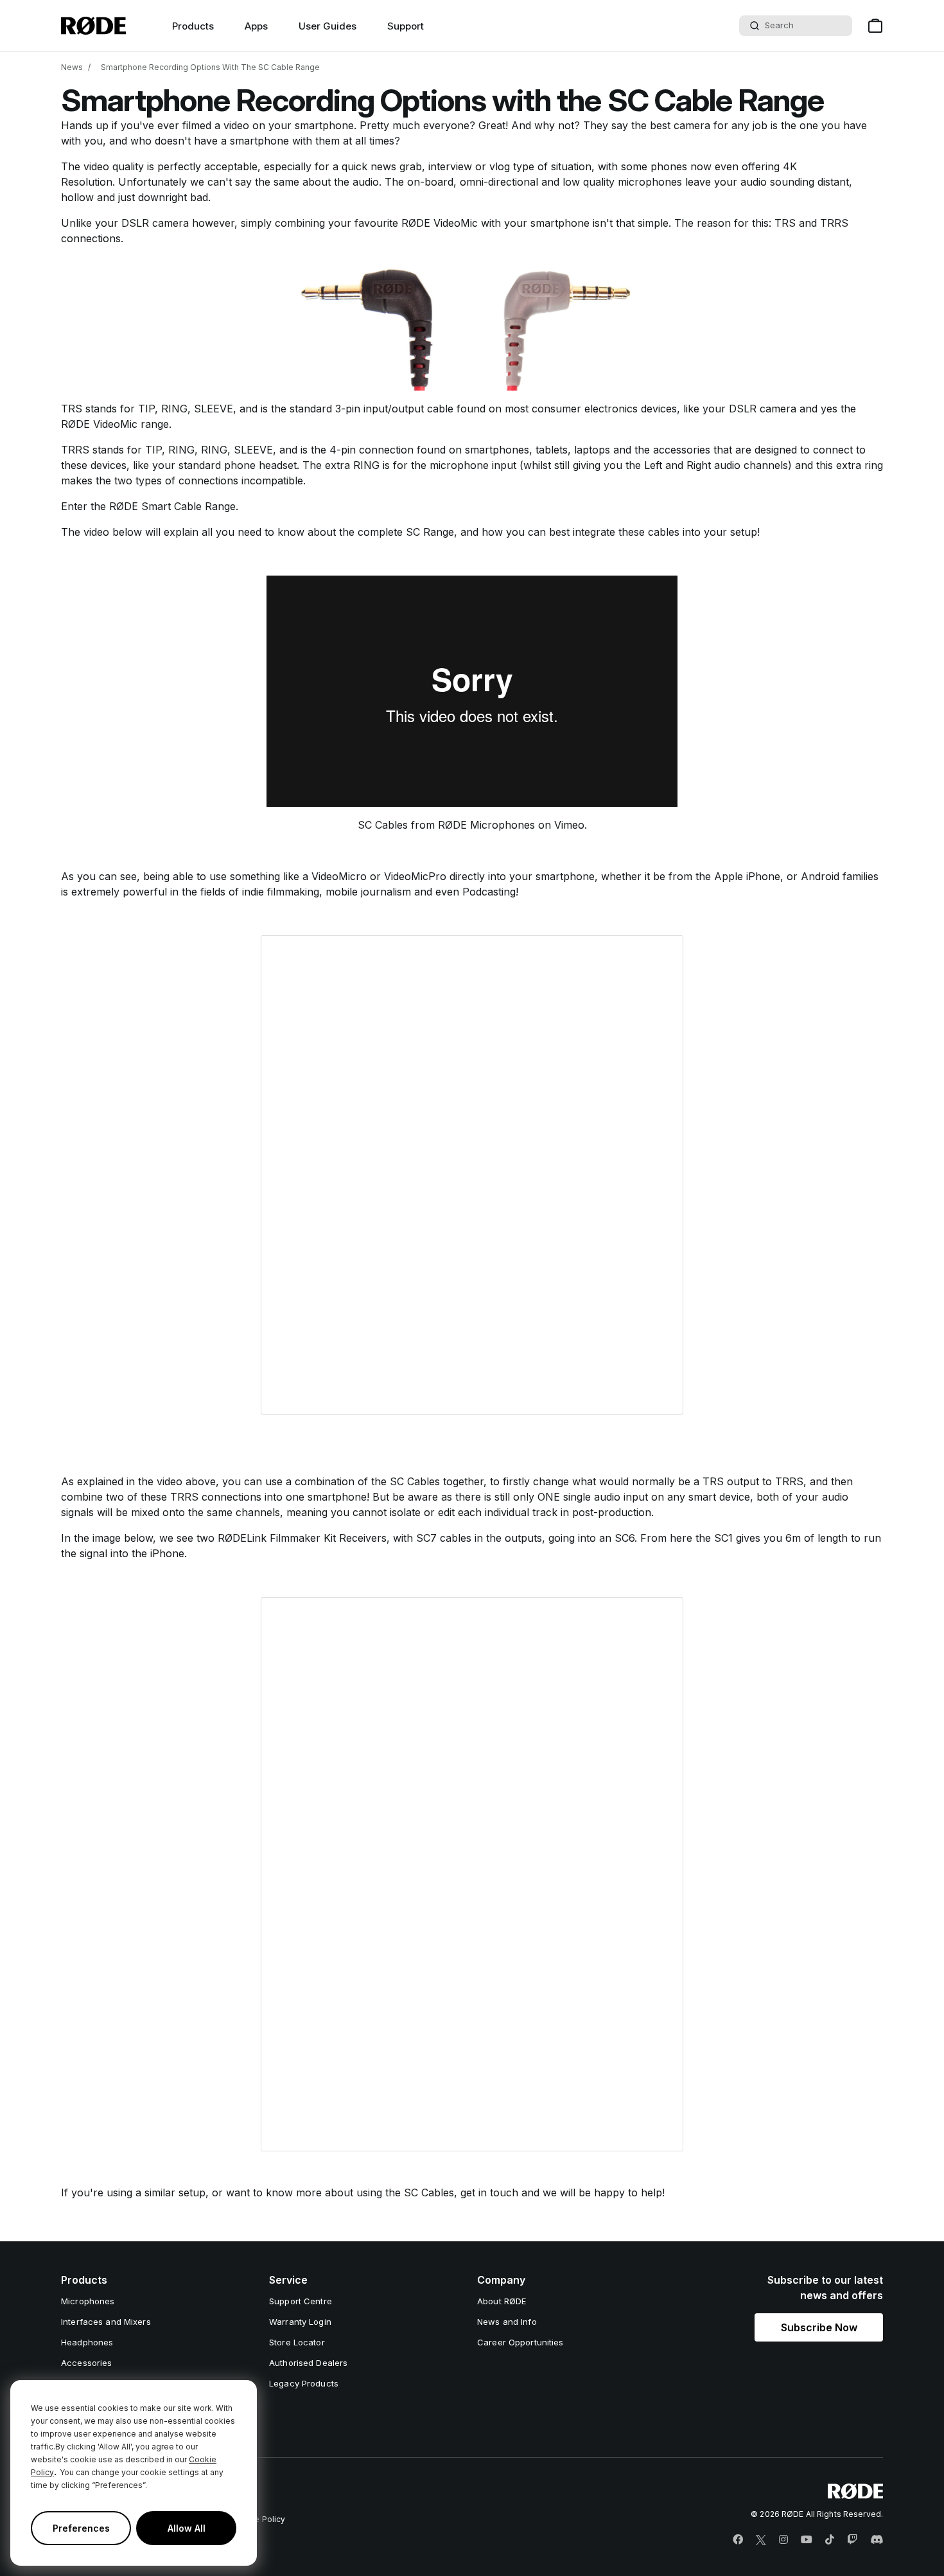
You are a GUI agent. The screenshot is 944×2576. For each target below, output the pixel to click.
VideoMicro (339, 876)
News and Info (507, 2322)
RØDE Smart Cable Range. (174, 506)
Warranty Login (300, 2322)
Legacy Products (304, 2383)
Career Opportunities (520, 2342)
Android (822, 876)
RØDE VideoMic (441, 223)
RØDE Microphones (486, 825)
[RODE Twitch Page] (852, 2540)
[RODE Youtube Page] (807, 2540)
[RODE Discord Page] (877, 2540)
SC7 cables (444, 1538)
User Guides (328, 26)
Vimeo (569, 825)
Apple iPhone (747, 876)
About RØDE (502, 2301)
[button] (819, 2327)
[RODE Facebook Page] (738, 2540)
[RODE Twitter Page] (761, 2540)
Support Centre (301, 2301)
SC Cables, (431, 2192)
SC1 (723, 1538)
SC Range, (433, 532)
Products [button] (193, 26)
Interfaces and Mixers (106, 2322)
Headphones (87, 2342)
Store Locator (297, 2342)
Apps (256, 26)
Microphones (88, 2301)
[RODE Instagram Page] (783, 2540)
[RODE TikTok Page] (830, 2540)
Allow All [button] (187, 2528)
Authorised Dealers (308, 2363)
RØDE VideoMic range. (116, 424)
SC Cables (383, 825)
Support (406, 26)
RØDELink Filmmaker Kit (277, 1538)
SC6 (625, 1538)
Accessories (86, 2363)
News (72, 67)
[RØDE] (93, 26)
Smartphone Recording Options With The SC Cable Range (210, 67)
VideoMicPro (417, 876)
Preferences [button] (81, 2528)
